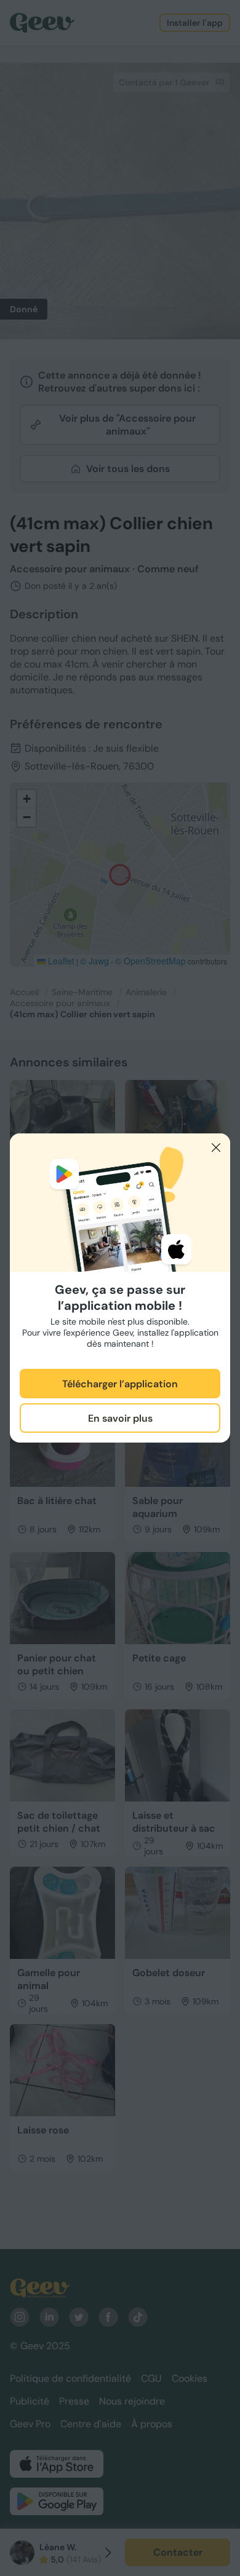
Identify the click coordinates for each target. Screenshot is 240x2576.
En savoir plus (120, 1418)
